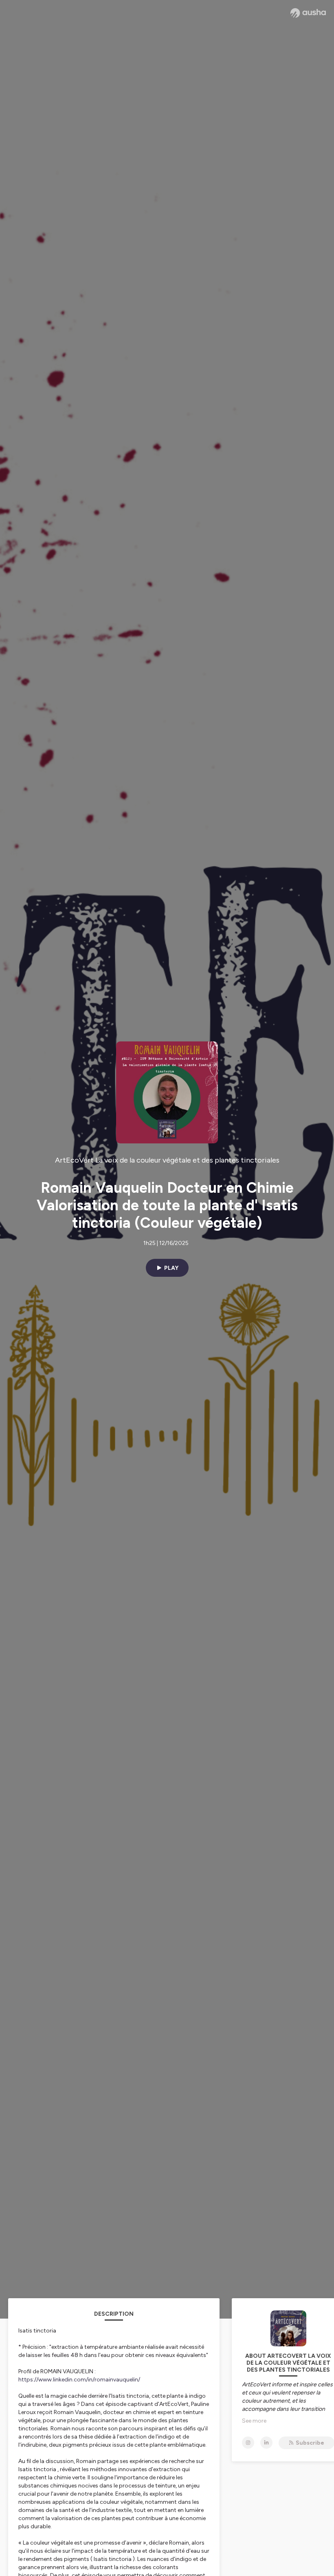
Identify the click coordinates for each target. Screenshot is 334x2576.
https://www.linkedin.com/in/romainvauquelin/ (79, 2380)
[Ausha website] (308, 13)
